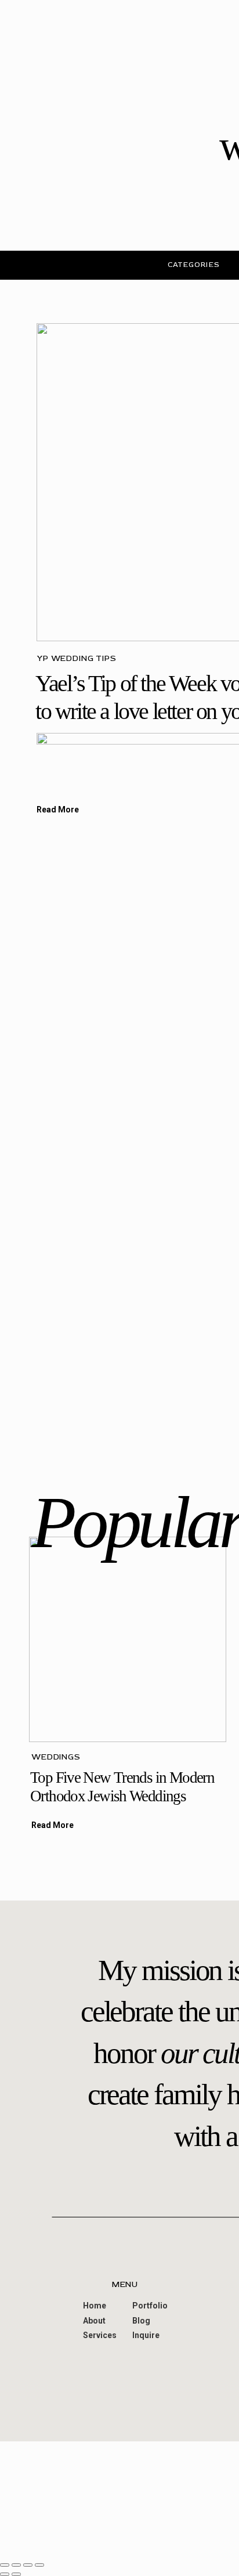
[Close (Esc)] (5, 2565)
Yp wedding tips (77, 658)
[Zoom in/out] (39, 2565)
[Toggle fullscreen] (28, 2565)
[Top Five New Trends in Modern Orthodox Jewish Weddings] (128, 1639)
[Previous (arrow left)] (5, 2574)
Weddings (56, 1757)
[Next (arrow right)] (16, 2574)
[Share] (16, 2565)
